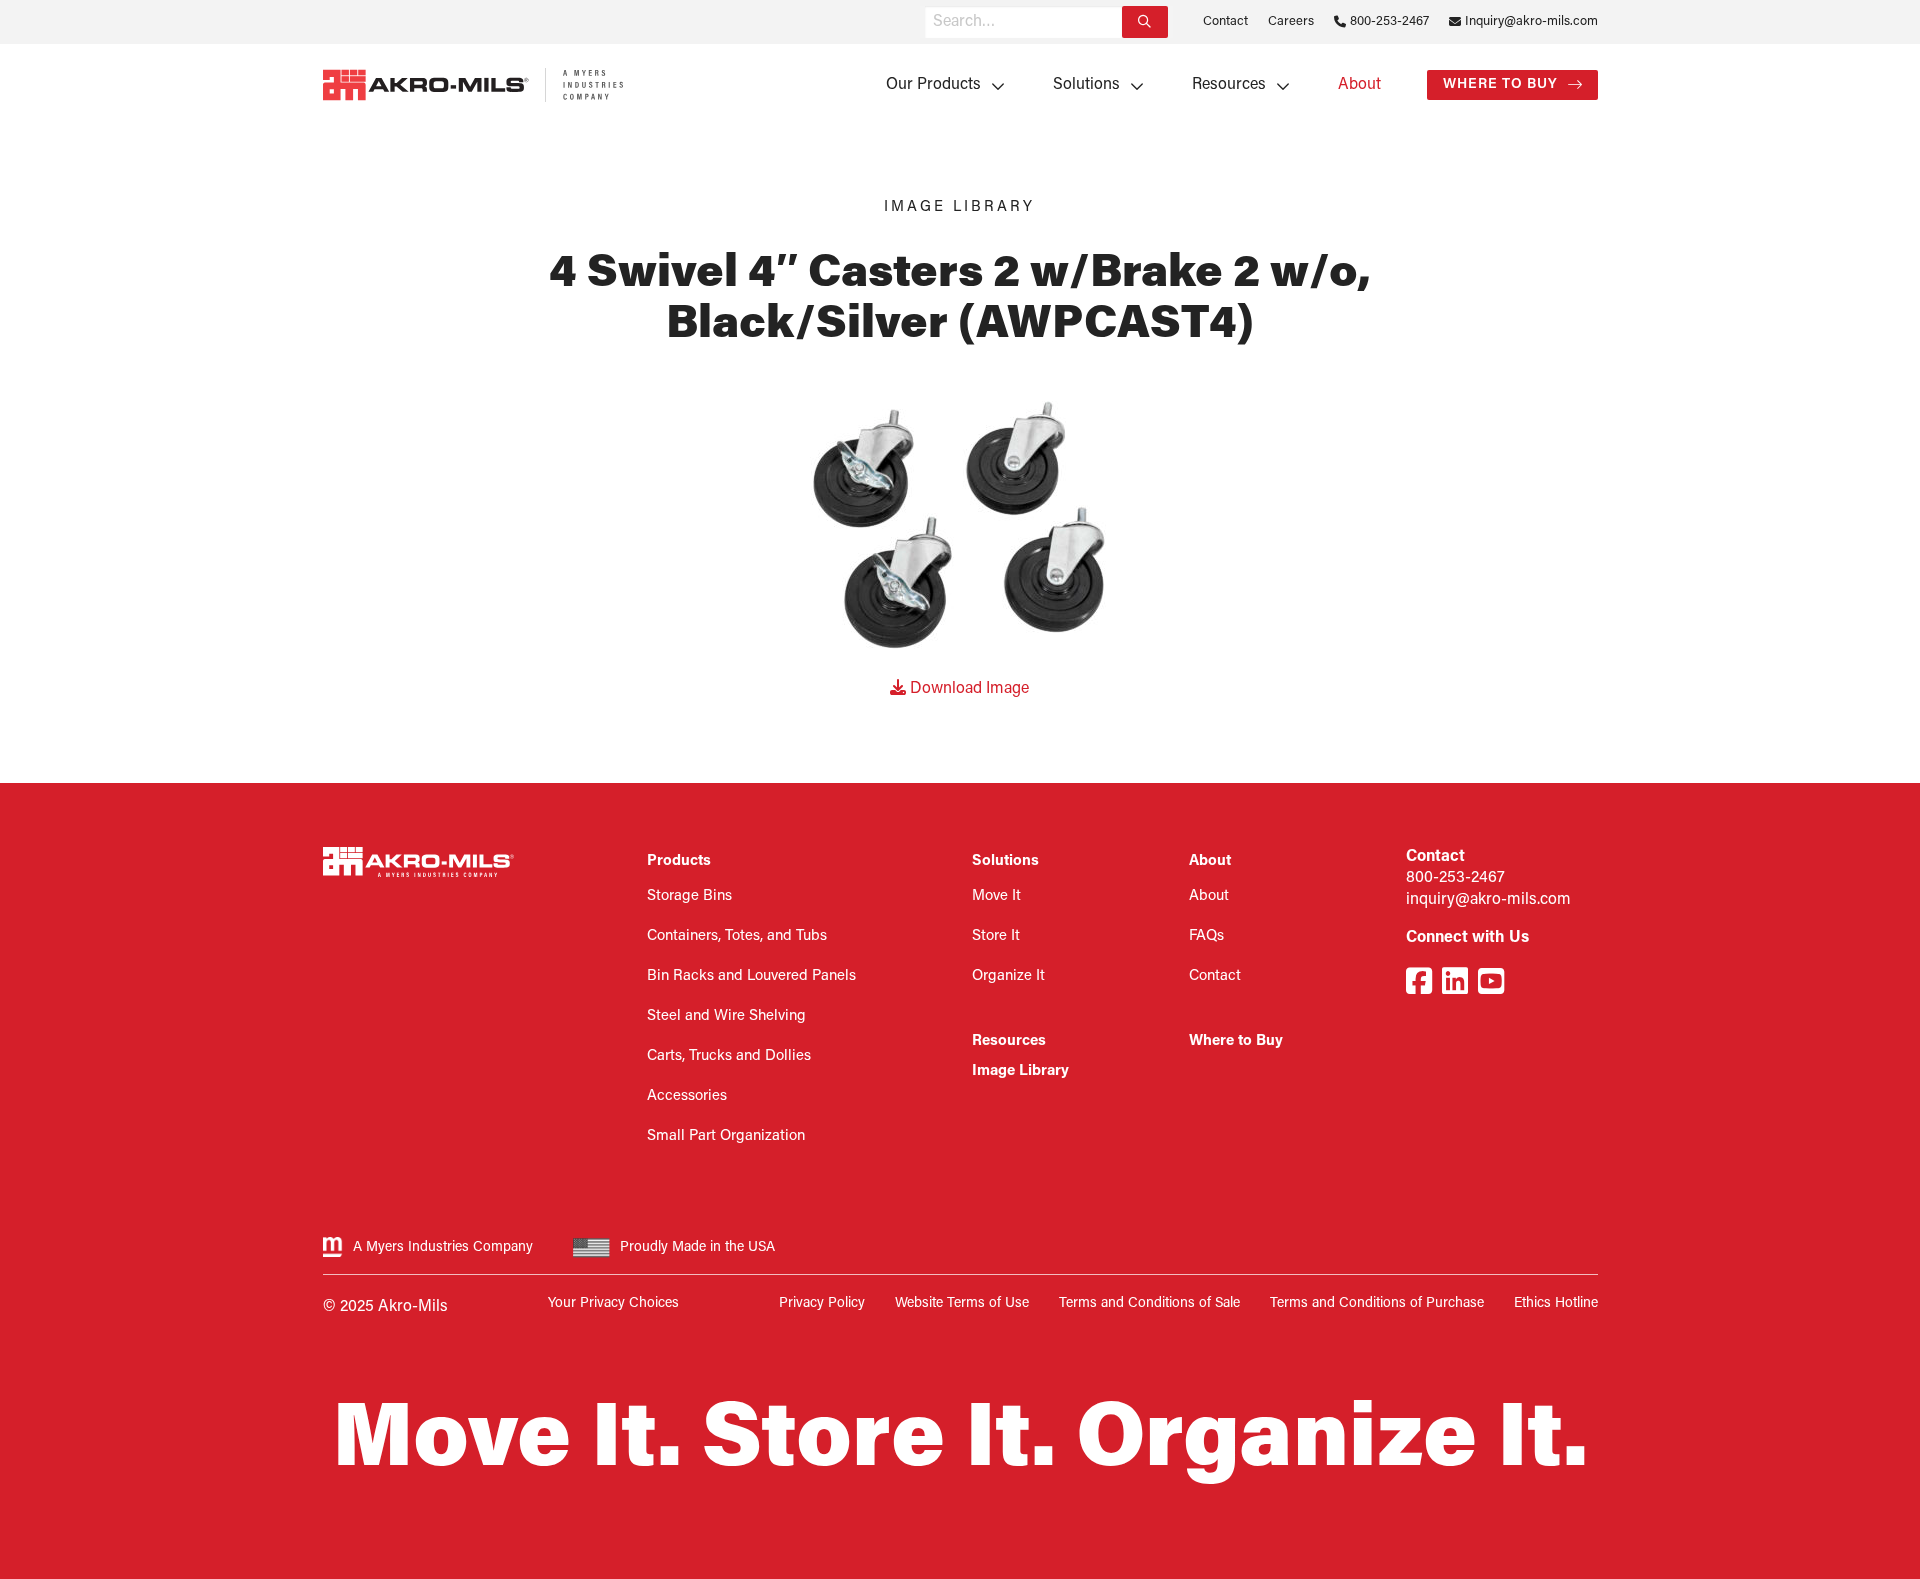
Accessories (687, 1096)
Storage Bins (689, 896)
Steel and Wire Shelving (726, 1016)
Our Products (933, 85)
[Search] (1145, 22)
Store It (996, 936)
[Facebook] (1419, 984)
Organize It (1008, 976)
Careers (1291, 21)
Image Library (1020, 1071)
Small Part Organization (726, 1136)
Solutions (1086, 85)
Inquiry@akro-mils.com (1531, 21)
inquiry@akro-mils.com (1488, 900)
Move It (996, 896)
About (1359, 85)
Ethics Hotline (1556, 1303)
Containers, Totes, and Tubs (737, 936)
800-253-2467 (1389, 21)
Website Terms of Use (962, 1303)
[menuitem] (938, 85)
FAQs (1206, 936)
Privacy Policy (822, 1303)
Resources (1229, 85)
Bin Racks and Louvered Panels (751, 976)
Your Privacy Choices (613, 1303)
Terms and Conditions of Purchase (1377, 1303)
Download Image (967, 689)
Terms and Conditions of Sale (1149, 1303)
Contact (1225, 21)
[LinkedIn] (1455, 984)
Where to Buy (1500, 84)
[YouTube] (1491, 984)
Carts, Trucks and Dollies (729, 1056)
